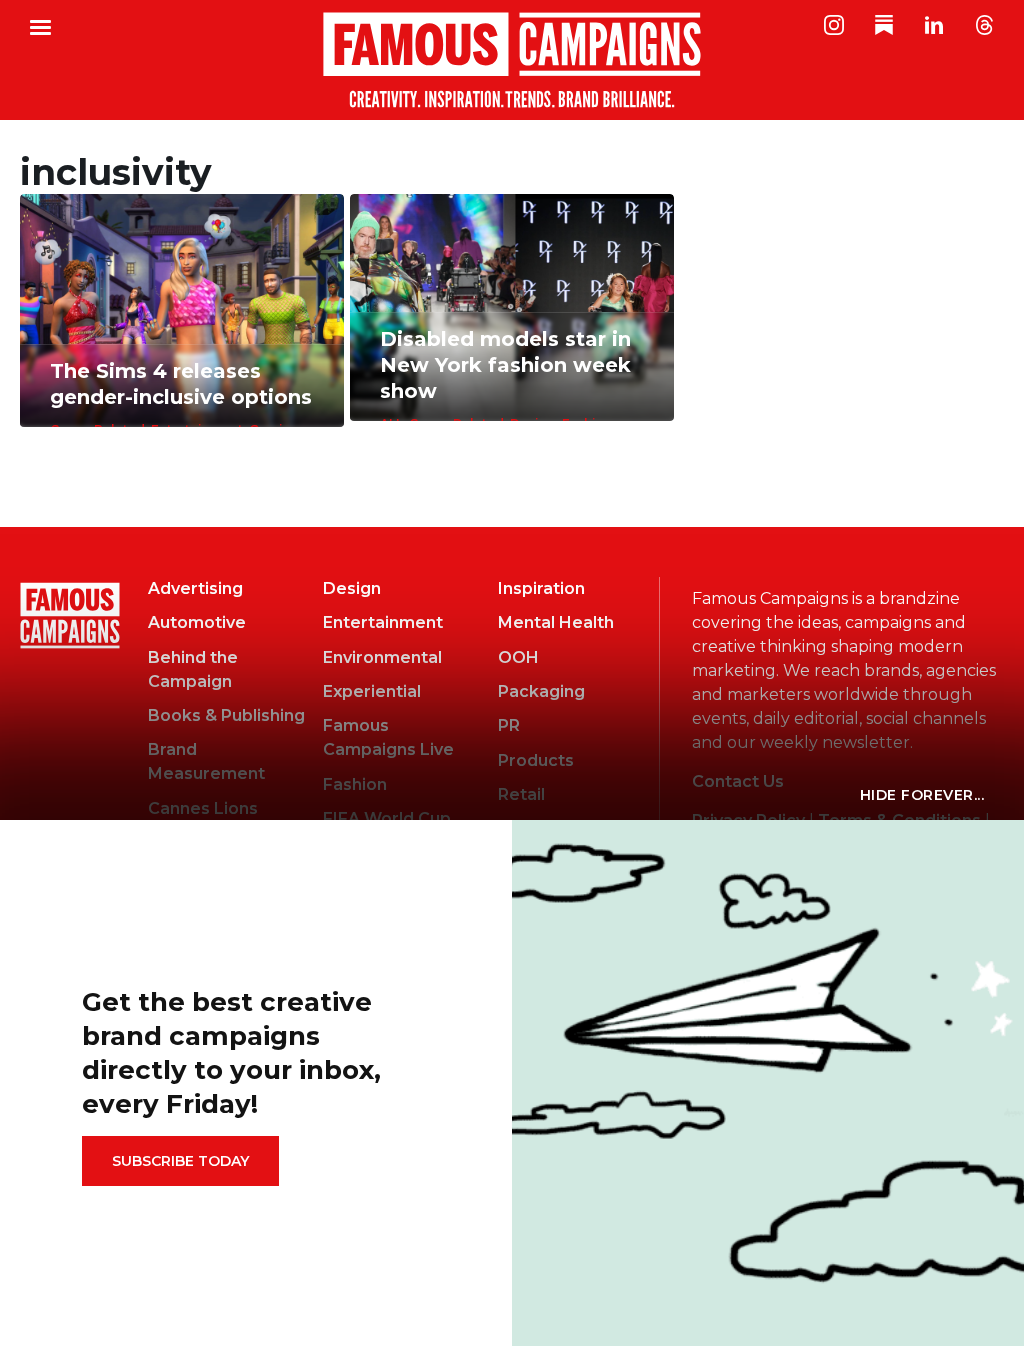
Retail (521, 794)
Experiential (372, 691)
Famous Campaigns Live (388, 737)
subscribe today (180, 1161)
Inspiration (541, 588)
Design (352, 588)
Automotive (197, 622)
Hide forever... (922, 795)
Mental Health (556, 622)
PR (509, 725)
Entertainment (383, 622)
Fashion (355, 784)
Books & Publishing (226, 715)
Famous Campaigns (512, 60)
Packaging (541, 691)
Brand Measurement (206, 761)
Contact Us (738, 781)
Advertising (195, 588)
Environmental (382, 657)
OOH (518, 657)
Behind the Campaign (193, 669)
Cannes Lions (203, 808)
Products (536, 760)
